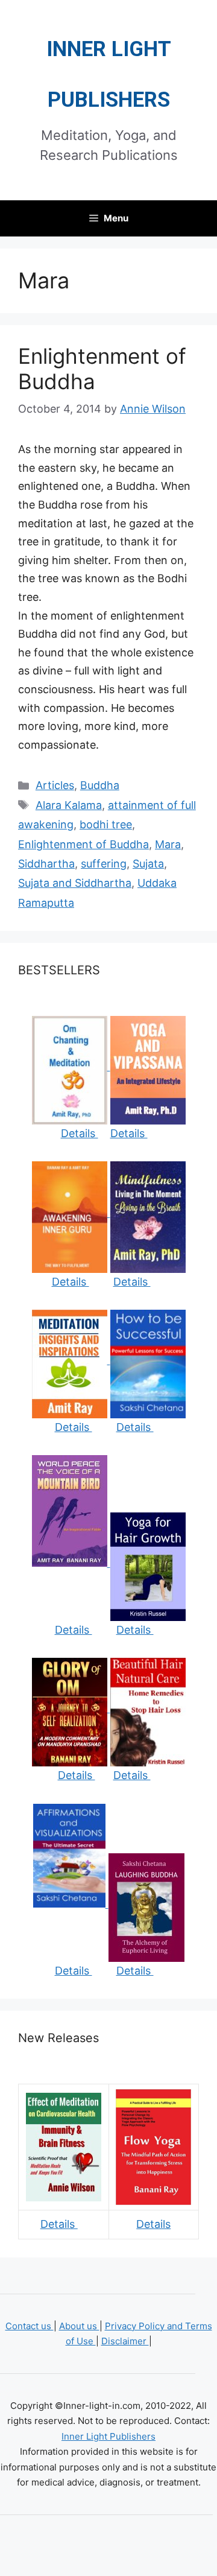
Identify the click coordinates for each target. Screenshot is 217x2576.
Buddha (100, 785)
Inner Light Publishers (108, 2436)
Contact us (30, 2326)
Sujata (148, 864)
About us (79, 2326)
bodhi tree (106, 824)
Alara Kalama (69, 805)
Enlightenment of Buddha (83, 844)
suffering (104, 864)
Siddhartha (46, 864)
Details (80, 1133)
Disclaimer (125, 2341)
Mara (168, 844)
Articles (55, 785)
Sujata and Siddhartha (75, 883)
